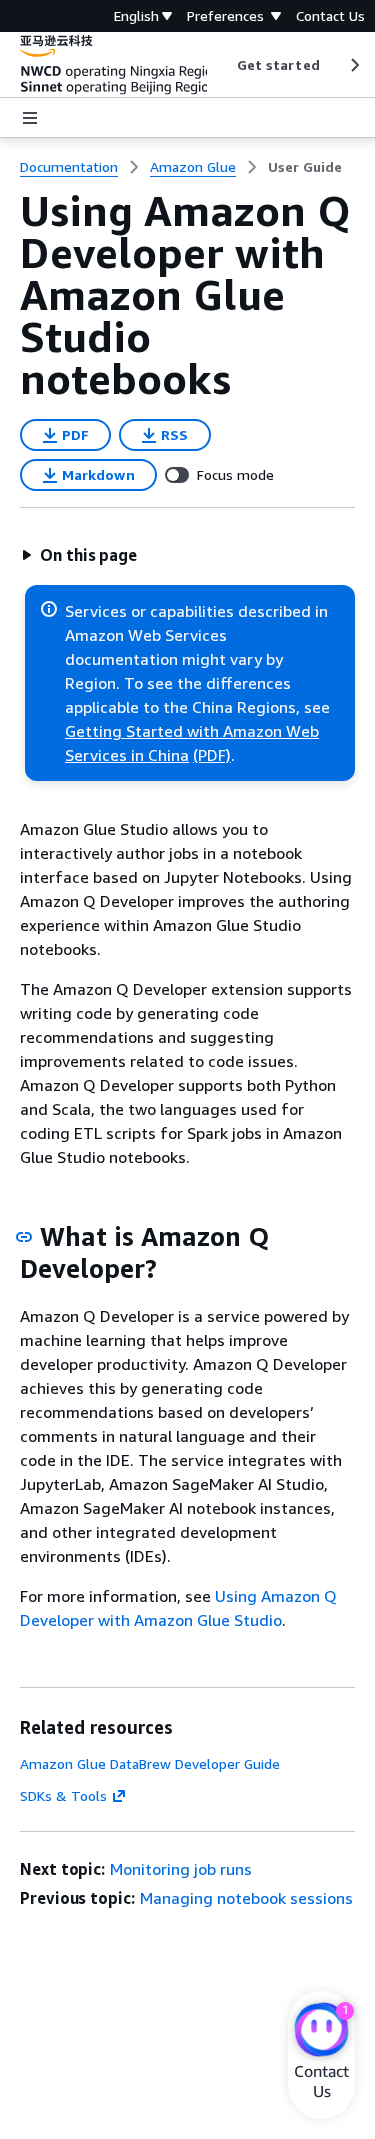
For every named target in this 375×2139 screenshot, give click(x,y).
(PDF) (212, 755)
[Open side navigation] (30, 118)
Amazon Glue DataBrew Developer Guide (150, 1763)
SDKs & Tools (63, 1795)
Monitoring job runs (181, 1869)
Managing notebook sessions (246, 1898)
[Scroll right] (353, 65)
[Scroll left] (221, 65)
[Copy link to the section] (24, 1237)
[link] (305, 167)
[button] (79, 555)
